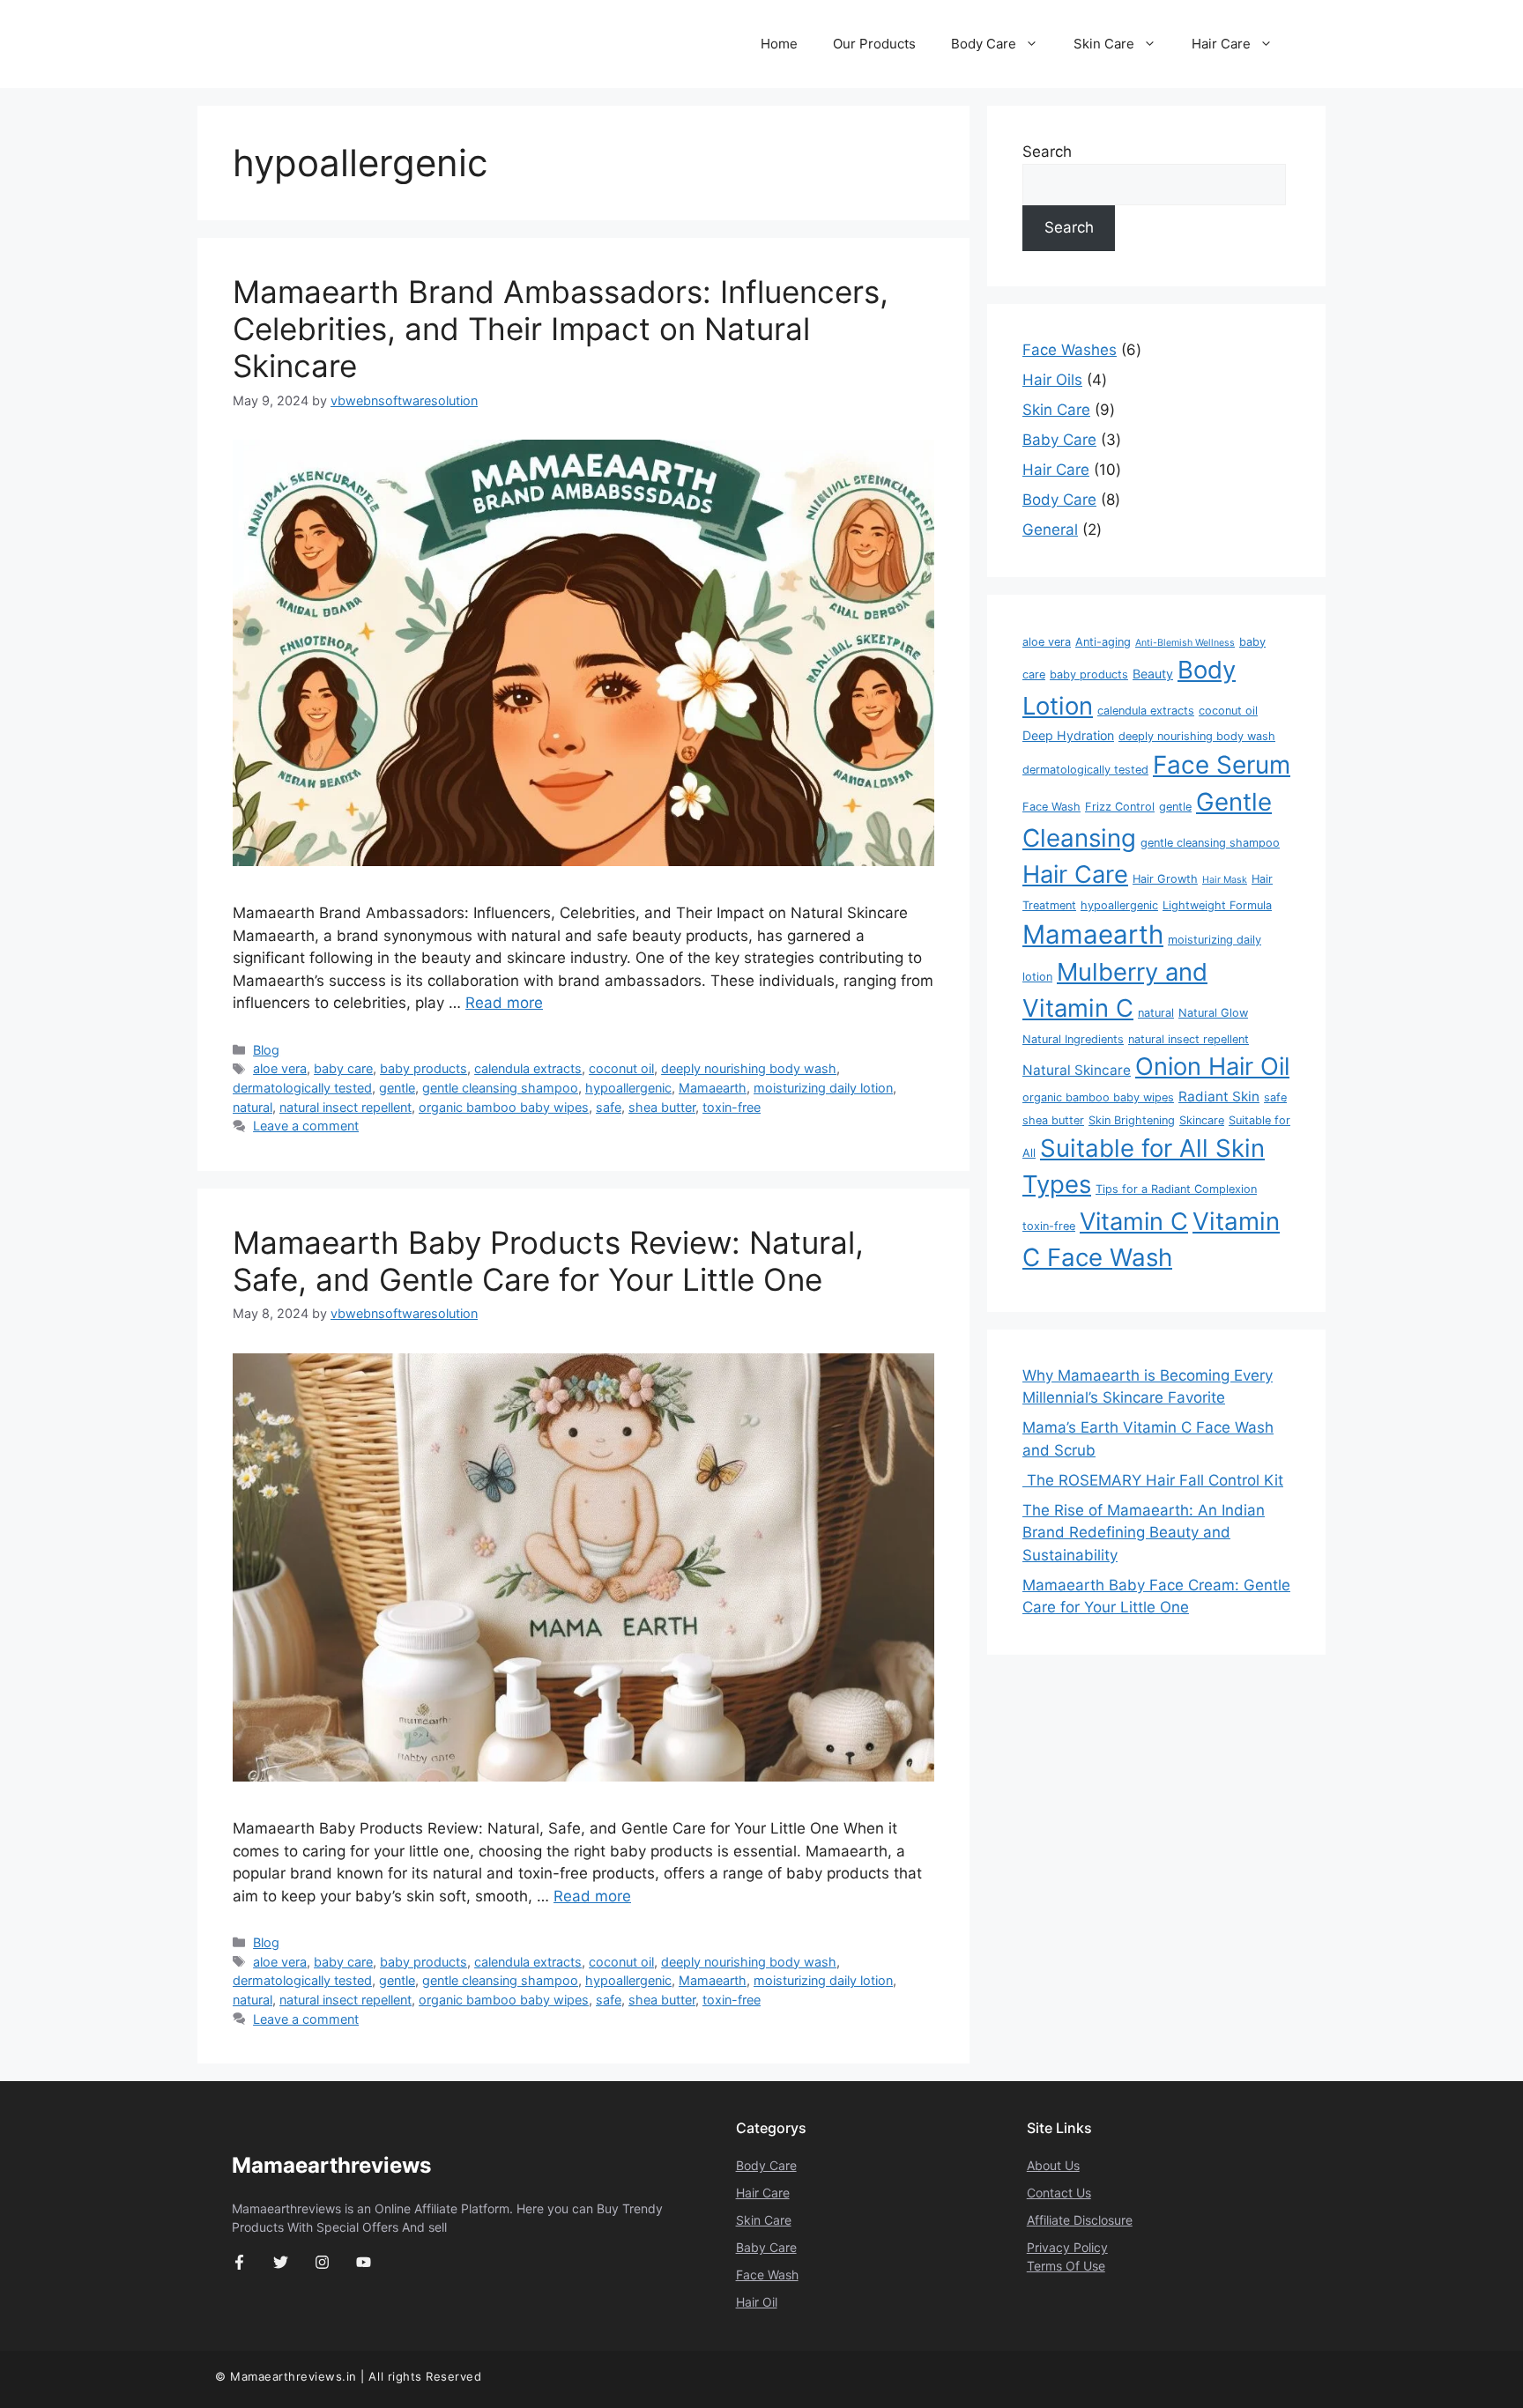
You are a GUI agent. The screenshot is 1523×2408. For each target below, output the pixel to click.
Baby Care (766, 2247)
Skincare (1202, 1120)
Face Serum (1222, 765)
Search (1047, 152)
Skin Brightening (1132, 1120)
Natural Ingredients (1073, 1039)
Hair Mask (1225, 880)
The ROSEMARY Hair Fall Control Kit (1153, 1480)
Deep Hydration (1068, 735)
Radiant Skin (1219, 1097)
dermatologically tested (302, 1088)
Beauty (1153, 674)
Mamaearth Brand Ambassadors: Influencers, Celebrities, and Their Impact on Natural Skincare (561, 329)
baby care (343, 1068)
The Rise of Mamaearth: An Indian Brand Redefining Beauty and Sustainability (1144, 1533)
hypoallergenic (628, 1088)
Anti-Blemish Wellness (1185, 643)
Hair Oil (757, 2302)
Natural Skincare (1077, 1070)
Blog (266, 1050)
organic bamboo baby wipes (504, 1107)
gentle (397, 1088)
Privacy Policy (1067, 2247)
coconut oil (621, 1068)
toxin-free (732, 1107)
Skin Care (1104, 44)
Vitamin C (1134, 1222)
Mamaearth (713, 1088)
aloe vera (280, 1068)
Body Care (984, 44)
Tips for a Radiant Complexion (1176, 1189)
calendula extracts (528, 1068)
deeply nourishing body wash (749, 1068)
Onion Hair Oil (1212, 1067)
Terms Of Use (1066, 2266)
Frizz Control (1120, 807)
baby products (423, 1068)
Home (779, 44)
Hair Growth (1165, 879)
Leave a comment (306, 1126)
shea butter (662, 1107)
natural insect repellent (345, 1107)
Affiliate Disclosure (1080, 2220)
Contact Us (1059, 2193)
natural (253, 1107)
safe (609, 1107)
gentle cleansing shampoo (500, 1088)
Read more (504, 1003)
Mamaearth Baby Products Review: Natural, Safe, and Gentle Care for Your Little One (548, 1261)
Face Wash (1051, 807)
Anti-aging (1103, 642)
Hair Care (1221, 44)
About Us (1053, 2165)
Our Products (874, 44)
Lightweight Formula (1217, 905)
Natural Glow (1213, 1013)
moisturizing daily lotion (823, 1088)
